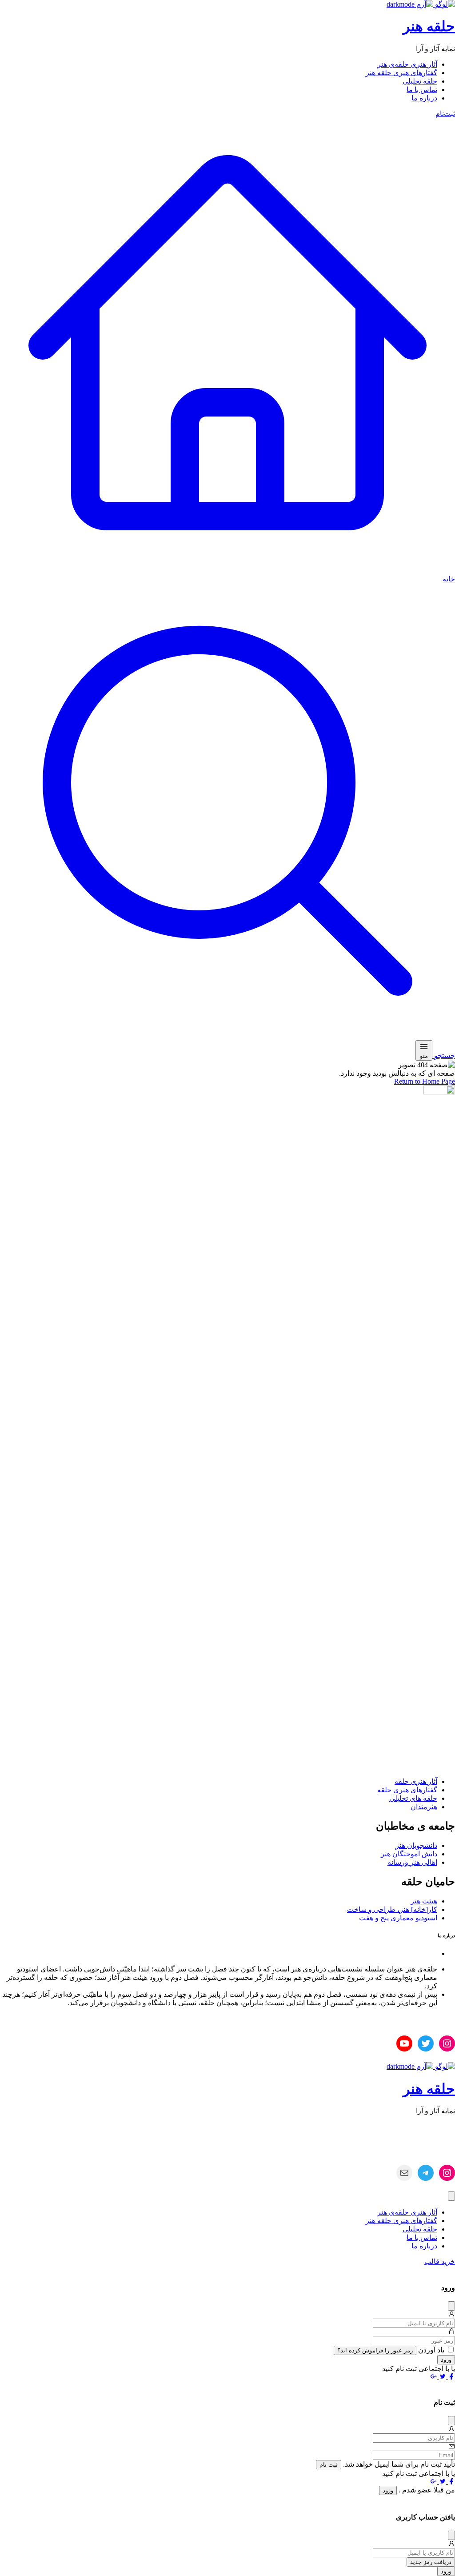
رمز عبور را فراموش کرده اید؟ (375, 2350)
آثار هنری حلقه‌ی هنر (407, 64)
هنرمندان (424, 1807)
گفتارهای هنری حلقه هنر (401, 73)
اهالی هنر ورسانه (412, 1862)
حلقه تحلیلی (420, 81)
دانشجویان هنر (416, 1845)
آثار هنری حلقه (416, 1781)
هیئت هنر (424, 1901)
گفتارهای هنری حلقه (407, 1790)
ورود (446, 2360)
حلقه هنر (429, 26)
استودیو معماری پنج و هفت (398, 1918)
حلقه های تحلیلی (413, 1798)
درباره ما (424, 98)
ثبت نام (329, 2465)
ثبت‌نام (445, 114)
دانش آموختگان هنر (409, 1854)
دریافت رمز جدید (431, 2562)
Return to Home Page (425, 1081)
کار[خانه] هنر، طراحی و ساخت (392, 1909)
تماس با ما (422, 90)
